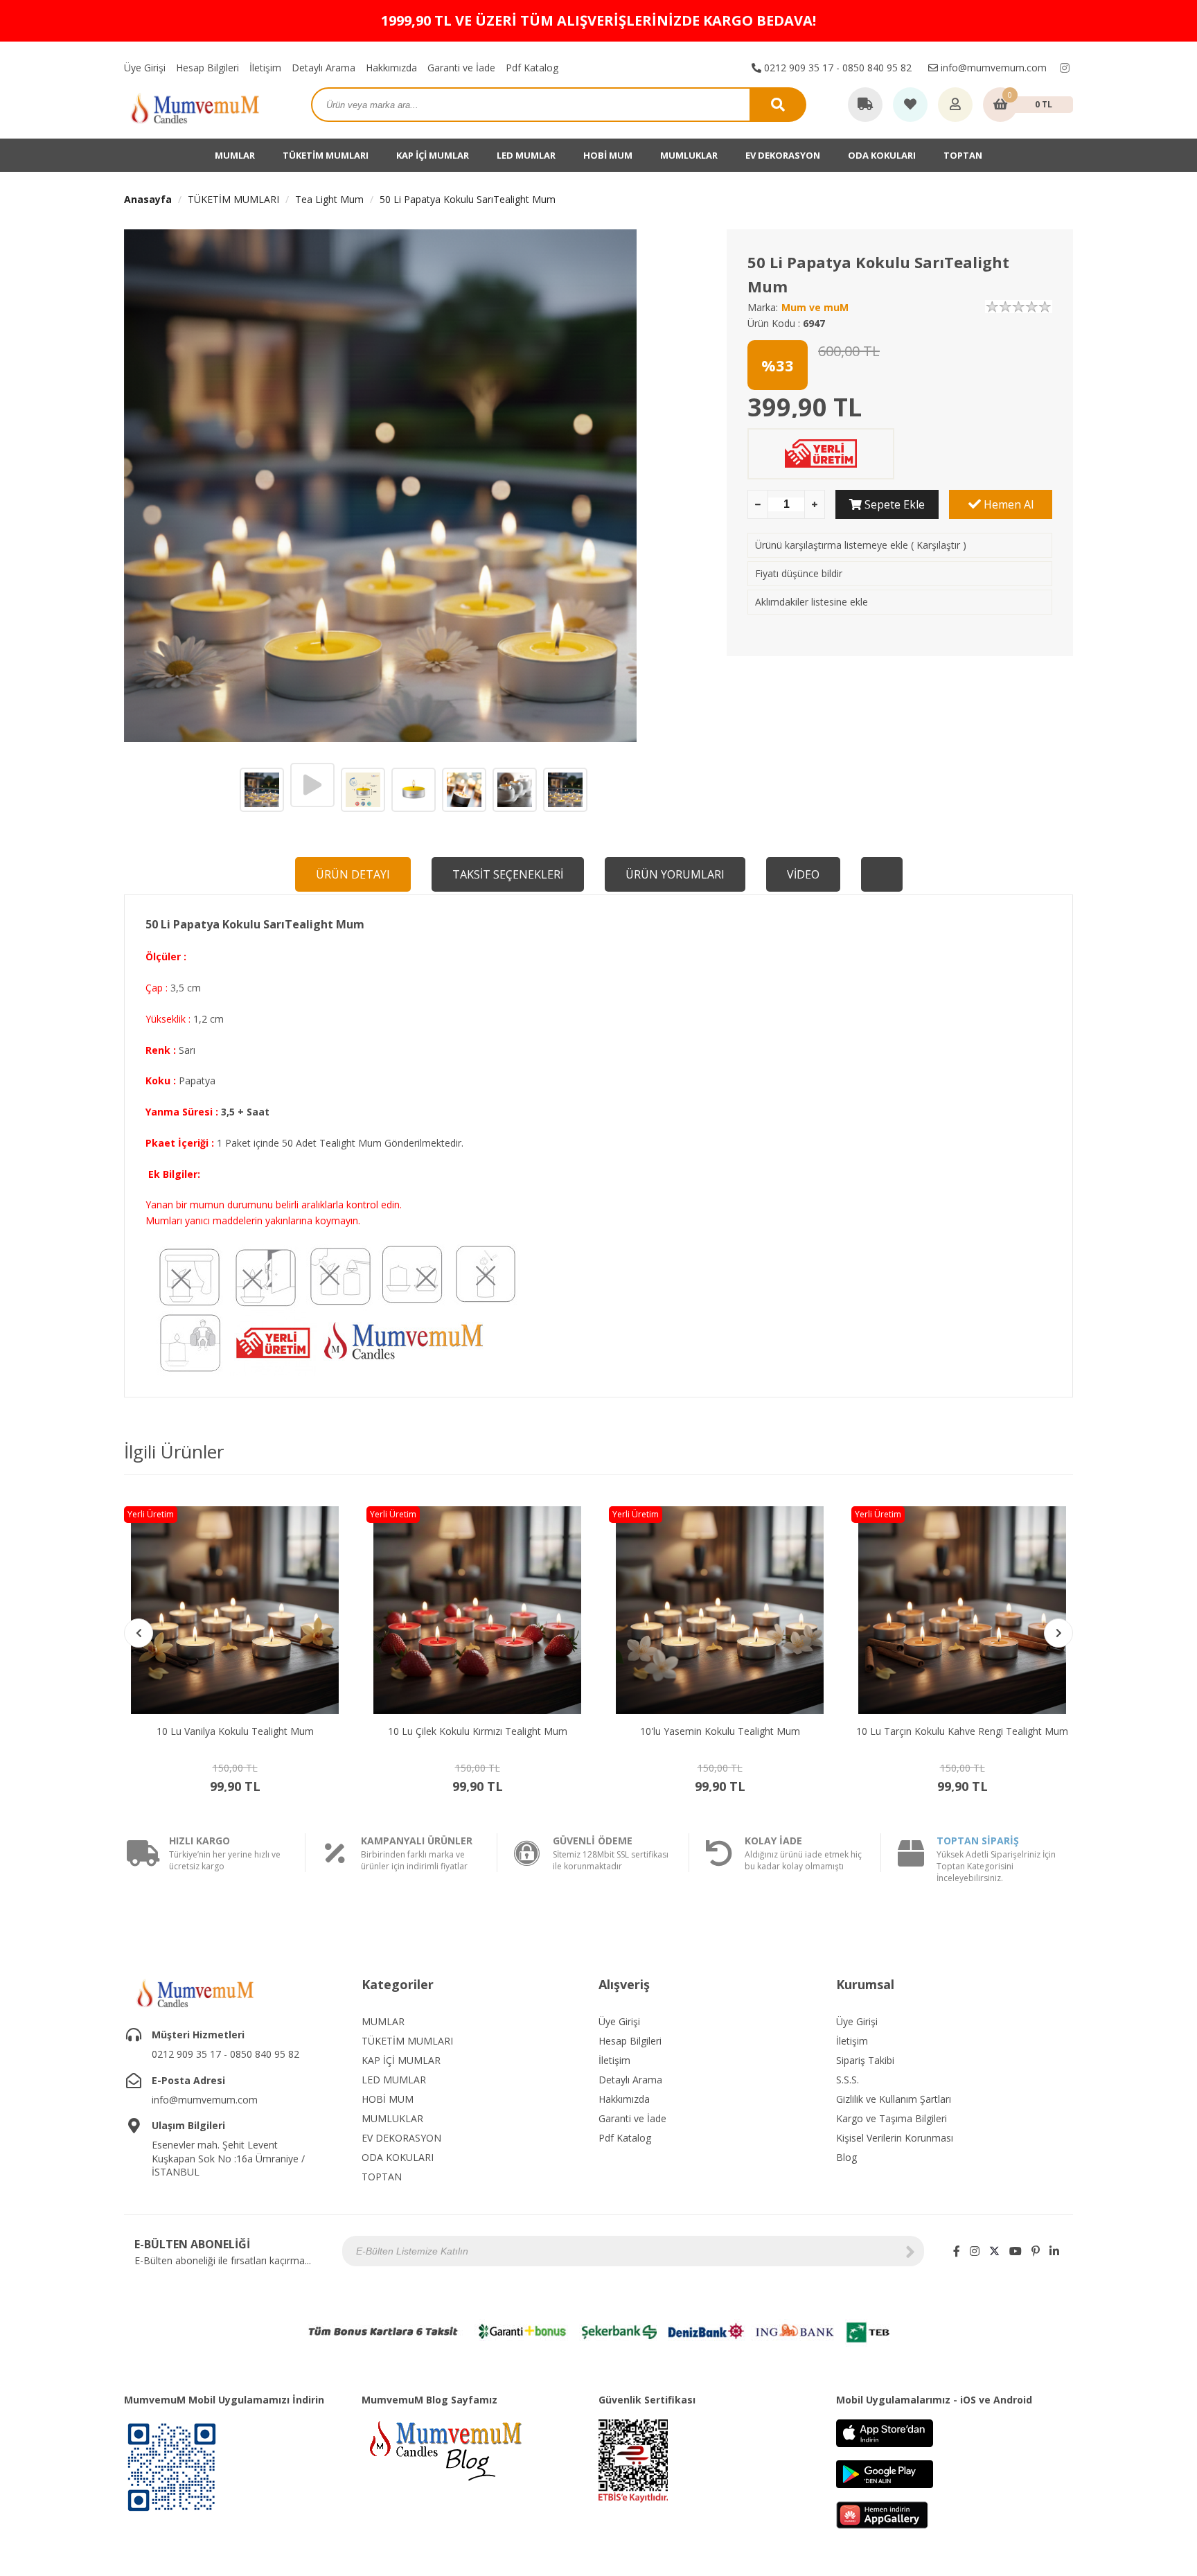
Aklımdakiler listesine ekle (812, 602)
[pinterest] (1036, 2251)
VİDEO (803, 874)
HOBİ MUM (608, 155)
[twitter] (994, 2251)
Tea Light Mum (329, 199)
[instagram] (1065, 68)
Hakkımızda (391, 68)
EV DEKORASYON (783, 155)
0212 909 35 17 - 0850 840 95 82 (836, 68)
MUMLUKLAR (689, 155)
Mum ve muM (815, 307)
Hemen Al (1007, 504)
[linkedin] (1054, 2251)
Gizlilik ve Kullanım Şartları (894, 2099)
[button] (1058, 1633)
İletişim (265, 68)
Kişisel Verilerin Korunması (895, 2138)
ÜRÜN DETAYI (353, 874)
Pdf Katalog (532, 68)
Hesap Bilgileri (207, 68)
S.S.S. (848, 2080)
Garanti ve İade (461, 68)
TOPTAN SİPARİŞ (978, 1841)
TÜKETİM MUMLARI (326, 155)
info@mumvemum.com (992, 68)
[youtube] (1016, 2251)
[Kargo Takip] (865, 105)
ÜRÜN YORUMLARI (675, 874)
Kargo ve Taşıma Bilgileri (892, 2118)
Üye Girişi (145, 68)
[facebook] (957, 2251)
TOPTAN (963, 155)
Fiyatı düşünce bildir (799, 573)
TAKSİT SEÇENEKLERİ (508, 874)
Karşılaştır (938, 545)
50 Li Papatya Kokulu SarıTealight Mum (468, 199)
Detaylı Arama (323, 68)
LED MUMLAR (526, 155)
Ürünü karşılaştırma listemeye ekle (832, 545)
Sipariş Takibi (865, 2060)
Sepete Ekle (893, 504)
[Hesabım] (955, 105)
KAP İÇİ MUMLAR (433, 155)
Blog (846, 2157)
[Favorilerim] (910, 105)
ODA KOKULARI (882, 155)
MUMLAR (235, 155)
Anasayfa (148, 199)
